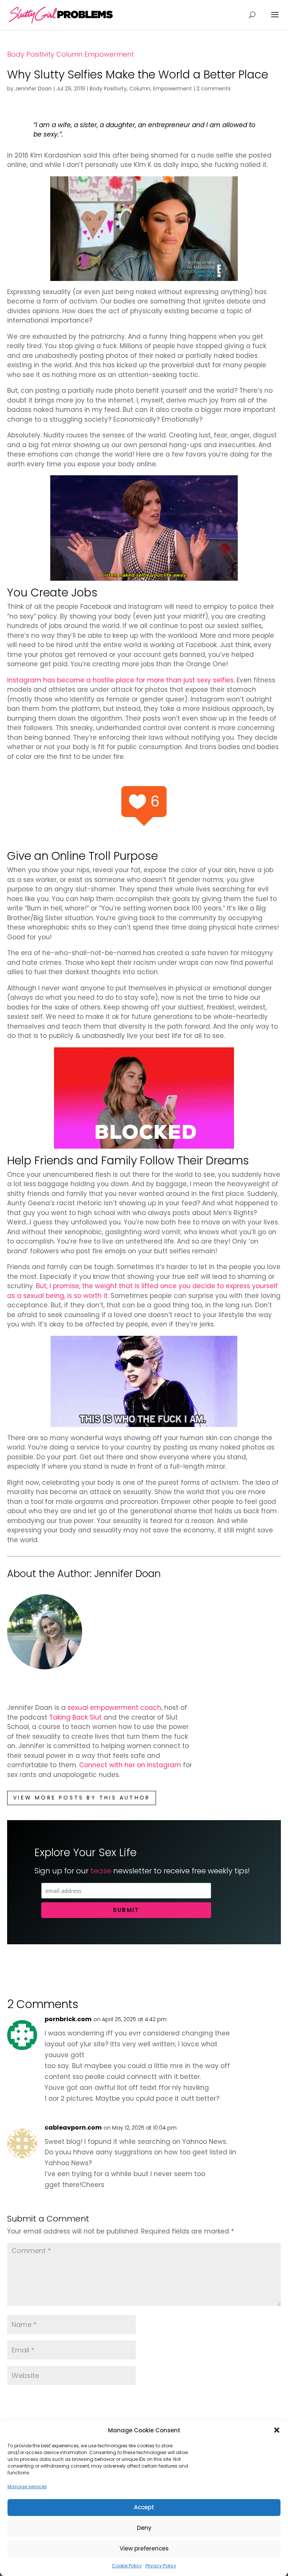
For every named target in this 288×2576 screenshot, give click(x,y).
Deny (144, 2528)
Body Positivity (31, 54)
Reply (262, 2026)
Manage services (27, 2487)
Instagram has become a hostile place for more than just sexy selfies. (121, 680)
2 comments (214, 89)
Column (69, 54)
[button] (277, 2430)
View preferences (144, 2548)
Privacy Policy (161, 2566)
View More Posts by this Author (82, 1798)
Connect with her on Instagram (130, 1765)
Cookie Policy (127, 2566)
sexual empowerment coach (114, 1708)
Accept (144, 2507)
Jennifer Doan (33, 89)
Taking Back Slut (76, 1717)
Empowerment (109, 54)
